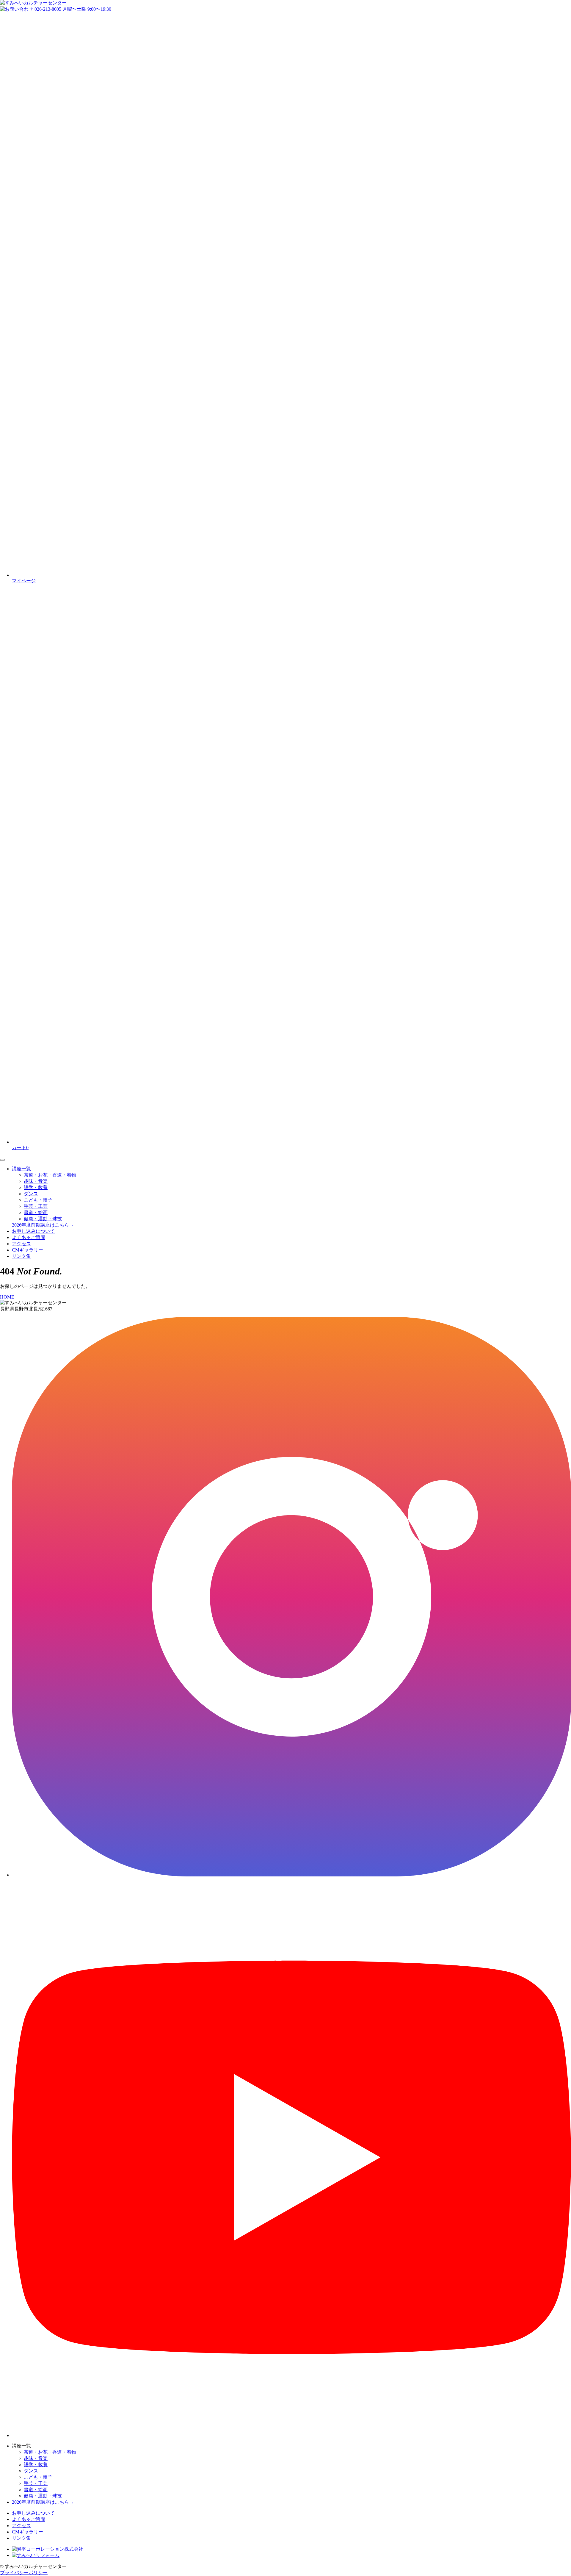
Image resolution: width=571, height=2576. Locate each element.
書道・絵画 (36, 1212)
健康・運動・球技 (43, 1219)
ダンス (31, 1194)
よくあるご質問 (29, 1237)
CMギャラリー (28, 1250)
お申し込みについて (33, 1231)
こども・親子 (38, 1200)
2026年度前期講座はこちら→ (43, 1225)
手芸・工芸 (36, 1206)
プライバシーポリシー (24, 2573)
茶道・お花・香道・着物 (50, 1175)
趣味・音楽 (36, 1181)
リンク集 (21, 1256)
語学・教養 (36, 1187)
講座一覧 (21, 1169)
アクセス (21, 1244)
